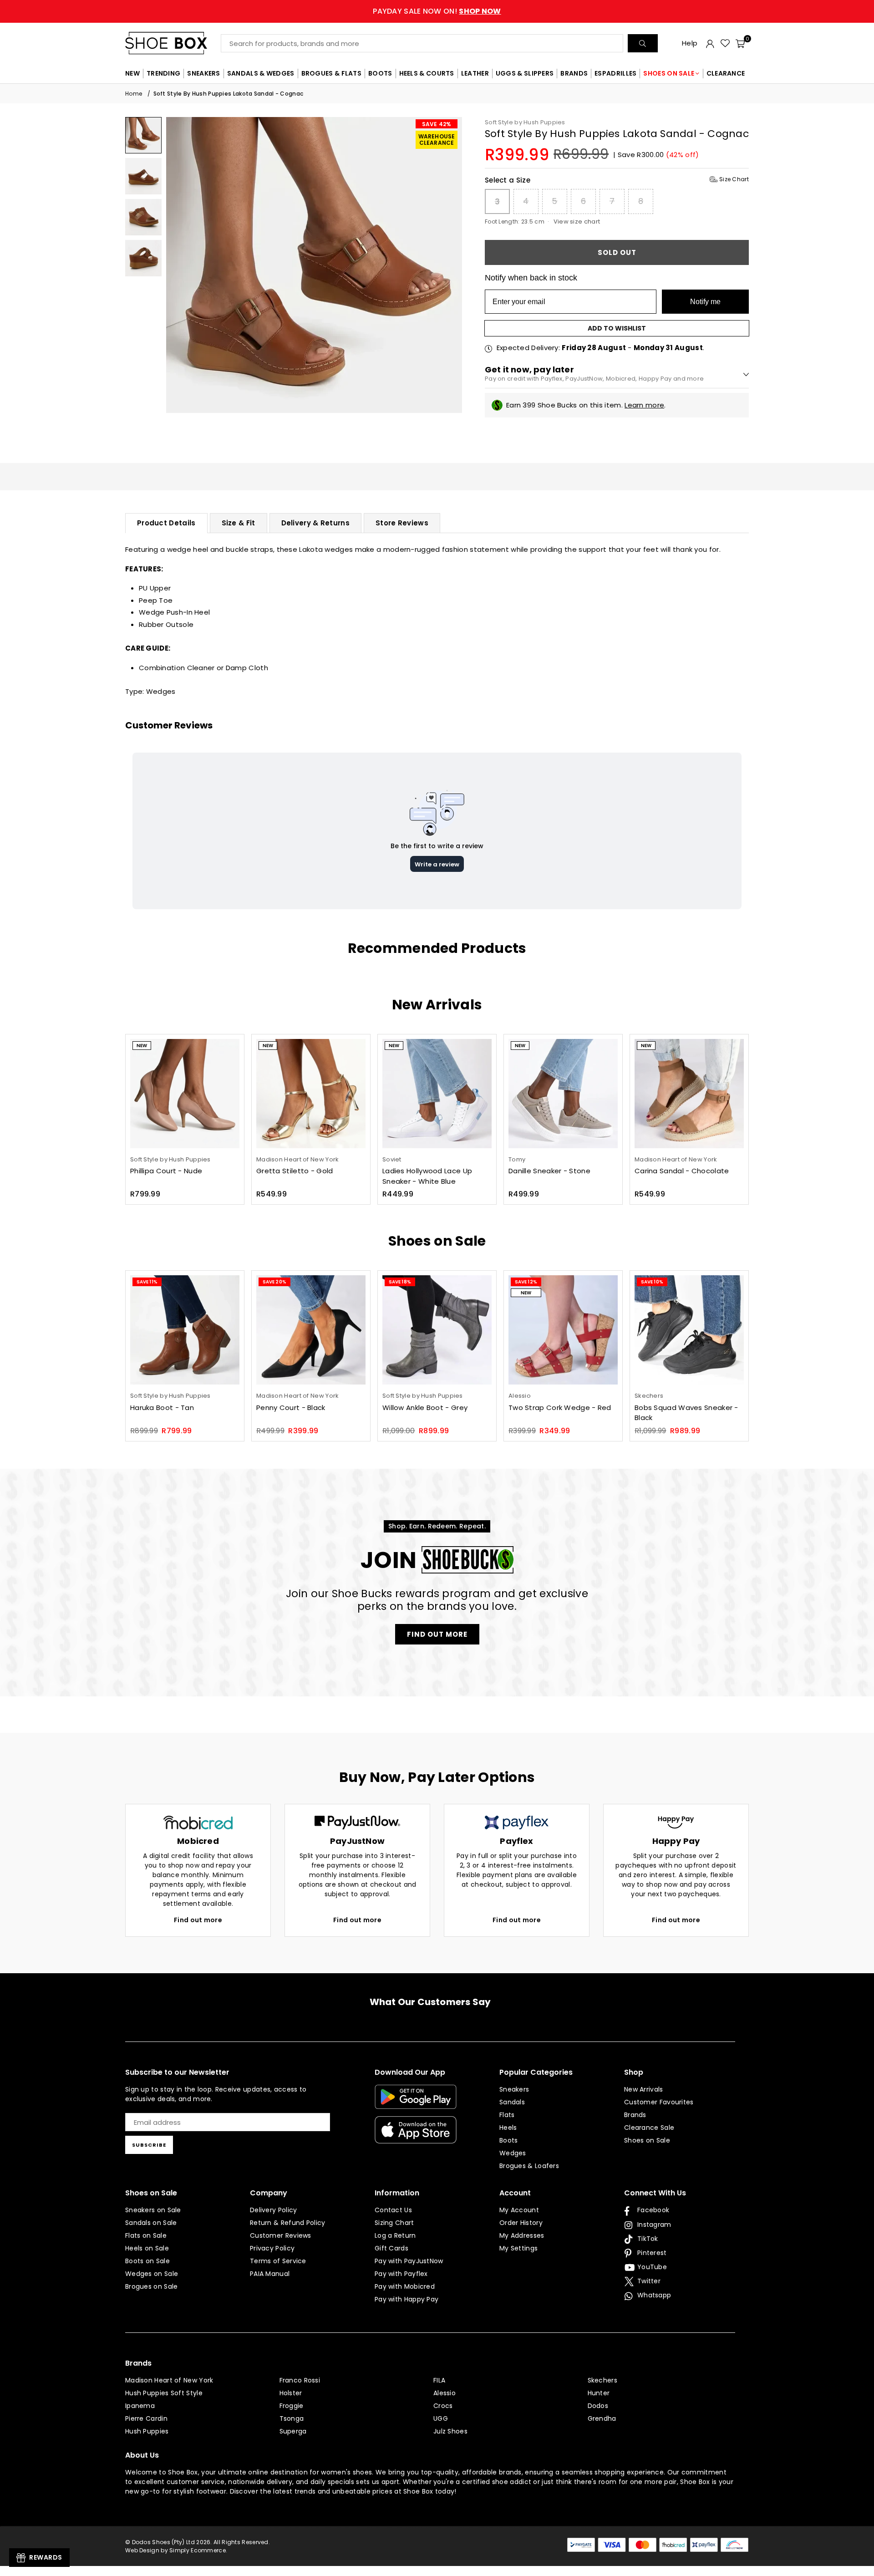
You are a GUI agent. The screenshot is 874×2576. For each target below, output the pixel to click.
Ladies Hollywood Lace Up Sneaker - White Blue (427, 1176)
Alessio (445, 2393)
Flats (507, 2115)
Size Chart (733, 179)
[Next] (450, 265)
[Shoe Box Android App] (416, 2102)
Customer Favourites (659, 2102)
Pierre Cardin (146, 2418)
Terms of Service (278, 2261)
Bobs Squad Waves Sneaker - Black (686, 1413)
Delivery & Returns (315, 523)
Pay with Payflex (401, 2274)
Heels (508, 2128)
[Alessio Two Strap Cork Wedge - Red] (563, 1330)
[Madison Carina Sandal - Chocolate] (689, 1094)
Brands (635, 2115)
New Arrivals (644, 2089)
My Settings (518, 2248)
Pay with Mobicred (405, 2286)
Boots (509, 2140)
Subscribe (149, 2145)
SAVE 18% (400, 1282)
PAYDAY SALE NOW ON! (437, 11)
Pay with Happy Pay (407, 2299)
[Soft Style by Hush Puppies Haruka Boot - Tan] (185, 1330)
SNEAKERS (203, 73)
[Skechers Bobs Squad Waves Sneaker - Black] (689, 1330)
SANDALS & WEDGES (261, 73)
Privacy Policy (272, 2248)
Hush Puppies (147, 2431)
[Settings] (710, 43)
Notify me (705, 302)
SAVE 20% (274, 1282)
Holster (291, 2393)
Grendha (602, 2418)
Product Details (166, 523)
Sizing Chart (394, 2223)
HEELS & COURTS (427, 73)
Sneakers (514, 2089)
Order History (521, 2223)
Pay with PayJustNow (409, 2261)
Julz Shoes (450, 2431)
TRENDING (163, 73)
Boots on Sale (147, 2261)
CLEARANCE (726, 73)
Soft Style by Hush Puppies (525, 122)
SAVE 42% (437, 124)
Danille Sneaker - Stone (549, 1171)
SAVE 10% (652, 1282)
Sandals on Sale (151, 2223)
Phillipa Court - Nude (166, 1171)
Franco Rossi (300, 2380)
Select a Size (617, 180)
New (142, 1046)
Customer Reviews (281, 2235)
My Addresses (522, 2235)
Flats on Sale (146, 2235)
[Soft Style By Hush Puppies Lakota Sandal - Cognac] (143, 135)
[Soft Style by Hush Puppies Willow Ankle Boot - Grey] (437, 1330)
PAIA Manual (270, 2274)
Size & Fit (239, 523)
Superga (293, 2431)
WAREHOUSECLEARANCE (437, 140)
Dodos (598, 2406)
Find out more (198, 1920)
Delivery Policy (274, 2210)
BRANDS (574, 73)
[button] (740, 43)
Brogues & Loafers (529, 2166)
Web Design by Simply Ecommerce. (176, 2550)
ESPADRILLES (615, 73)
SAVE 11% (147, 1282)
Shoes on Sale (647, 2140)
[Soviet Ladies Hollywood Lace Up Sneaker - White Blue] (437, 1094)
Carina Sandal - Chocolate (682, 1171)
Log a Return (395, 2235)
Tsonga (292, 2418)
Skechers (602, 2380)
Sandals (512, 2102)
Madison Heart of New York (169, 2380)
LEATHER (475, 73)
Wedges (161, 691)
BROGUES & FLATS (332, 73)
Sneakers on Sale (153, 2210)
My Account (519, 2210)
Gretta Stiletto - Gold (295, 1171)
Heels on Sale (147, 2248)
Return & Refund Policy (288, 2223)
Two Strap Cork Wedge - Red (560, 1408)
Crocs (443, 2406)
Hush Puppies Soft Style (164, 2393)
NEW (132, 73)
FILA (439, 2380)
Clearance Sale (649, 2128)
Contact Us (393, 2210)
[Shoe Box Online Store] (173, 43)
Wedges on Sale (152, 2274)
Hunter (599, 2393)
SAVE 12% (526, 1282)
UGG (441, 2418)
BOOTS (380, 73)
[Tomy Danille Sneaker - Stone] (563, 1094)
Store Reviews (402, 523)
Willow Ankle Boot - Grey (425, 1408)
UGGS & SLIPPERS (525, 73)
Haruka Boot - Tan (162, 1408)
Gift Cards (391, 2248)
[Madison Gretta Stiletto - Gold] (311, 1094)
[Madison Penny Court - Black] (311, 1330)
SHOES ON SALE (669, 73)
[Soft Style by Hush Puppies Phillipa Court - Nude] (185, 1094)
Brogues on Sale (152, 2286)
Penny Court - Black (291, 1408)
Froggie (292, 2406)
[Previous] (179, 265)
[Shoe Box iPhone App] (416, 2137)
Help (690, 43)
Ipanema (140, 2406)
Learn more (644, 405)
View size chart (577, 221)
